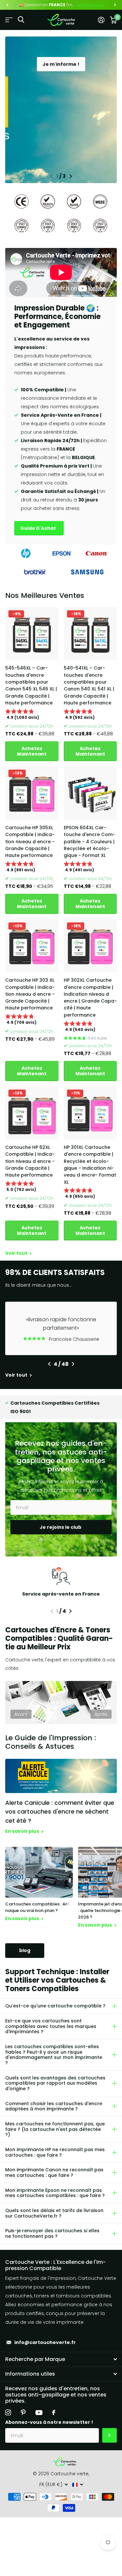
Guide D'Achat (39, 528)
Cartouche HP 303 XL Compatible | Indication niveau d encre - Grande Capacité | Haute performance (30, 994)
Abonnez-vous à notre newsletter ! (49, 2422)
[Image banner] (61, 110)
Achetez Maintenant (32, 751)
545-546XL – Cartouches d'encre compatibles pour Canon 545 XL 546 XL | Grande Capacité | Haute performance (31, 685)
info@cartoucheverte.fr (45, 2342)
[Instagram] (8, 2412)
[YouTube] (39, 2413)
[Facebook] (54, 2412)
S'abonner (109, 2435)
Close (61, 2359)
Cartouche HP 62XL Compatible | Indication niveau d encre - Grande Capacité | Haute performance (30, 1161)
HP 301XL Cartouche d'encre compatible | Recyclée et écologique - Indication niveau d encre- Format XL (90, 1165)
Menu (9, 20)
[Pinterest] (23, 2412)
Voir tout (17, 1253)
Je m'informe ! (61, 64)
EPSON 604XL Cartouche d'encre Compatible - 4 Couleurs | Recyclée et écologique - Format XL (89, 841)
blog (25, 1950)
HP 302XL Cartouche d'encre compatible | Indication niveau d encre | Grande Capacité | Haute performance (90, 998)
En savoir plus (91, 5)
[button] (7, 5)
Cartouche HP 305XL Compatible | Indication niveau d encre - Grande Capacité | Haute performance (30, 841)
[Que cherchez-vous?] (21, 20)
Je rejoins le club (61, 1527)
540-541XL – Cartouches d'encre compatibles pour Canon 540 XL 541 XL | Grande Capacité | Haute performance (89, 685)
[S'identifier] (101, 20)
